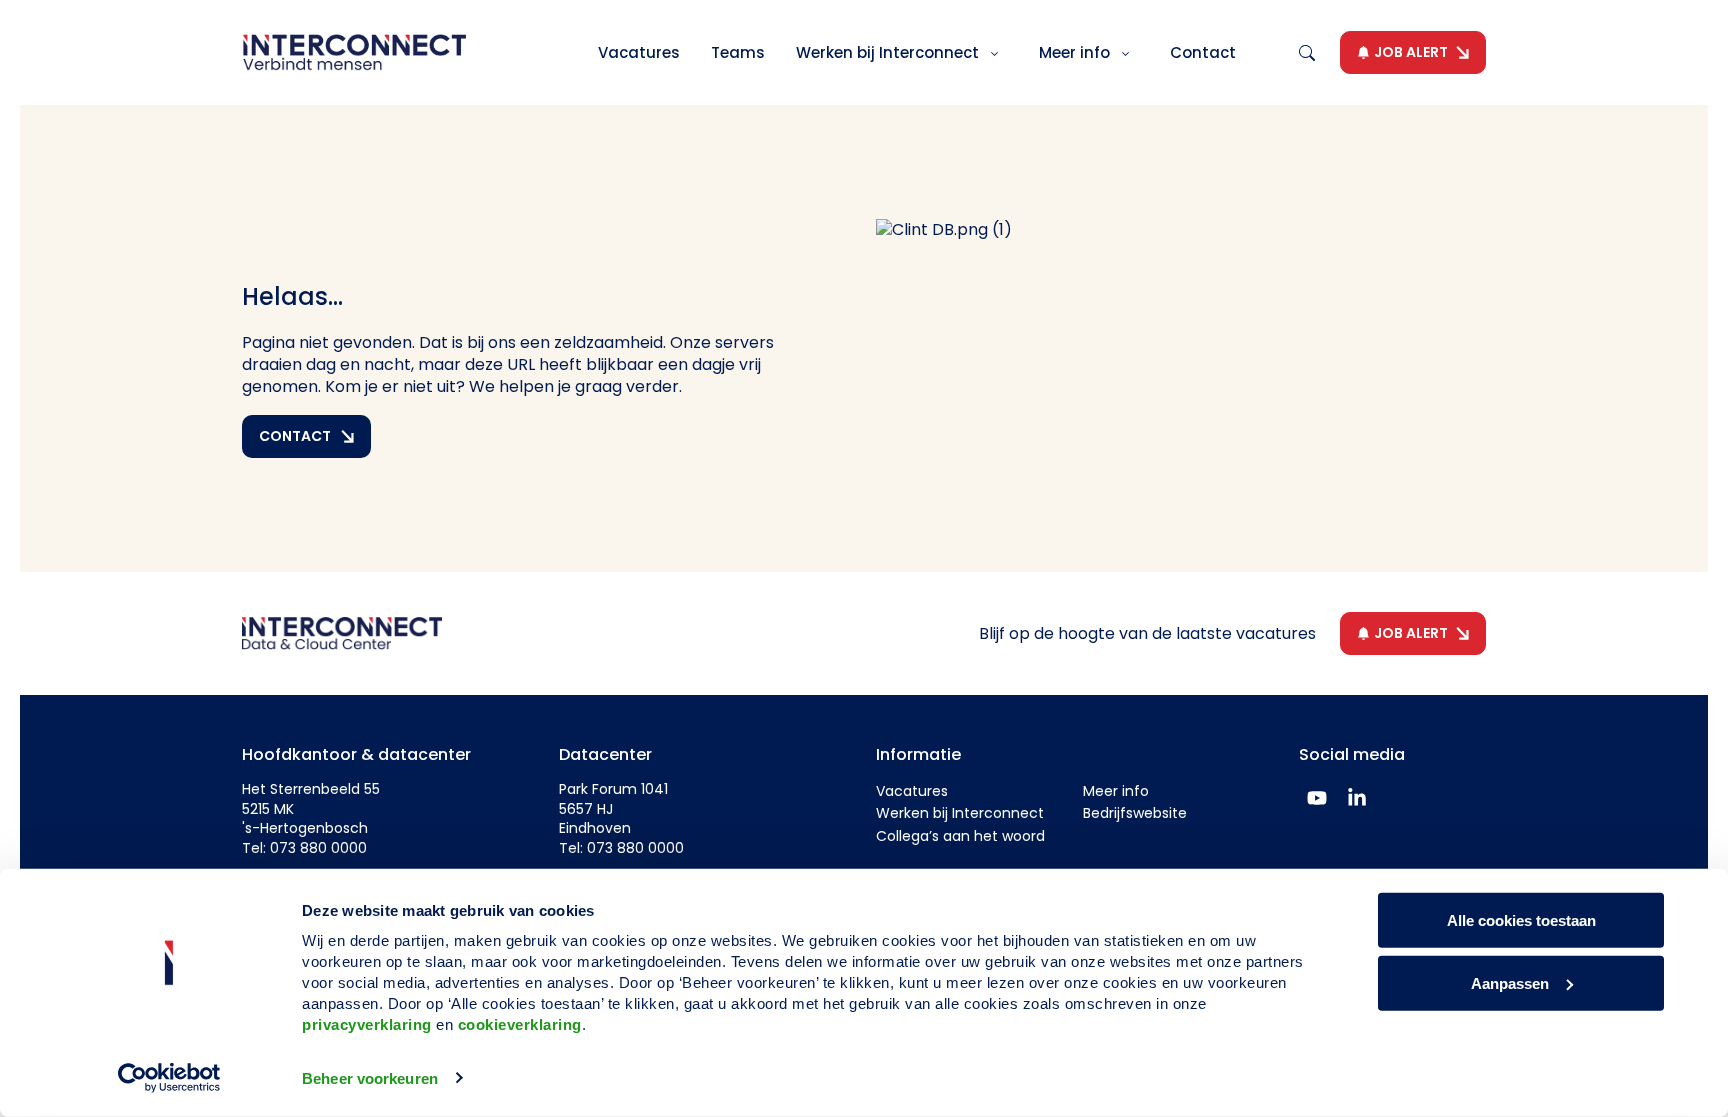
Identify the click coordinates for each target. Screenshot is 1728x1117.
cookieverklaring (520, 1024)
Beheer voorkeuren (370, 1078)
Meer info (1076, 52)
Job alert (1411, 52)
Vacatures (639, 52)
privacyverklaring (367, 1024)
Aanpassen (1510, 982)
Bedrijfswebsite (1135, 813)
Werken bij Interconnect (889, 52)
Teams (738, 52)
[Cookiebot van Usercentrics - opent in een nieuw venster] (169, 1078)
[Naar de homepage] (354, 53)
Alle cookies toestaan (1521, 920)
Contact (1203, 52)
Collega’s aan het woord (960, 836)
